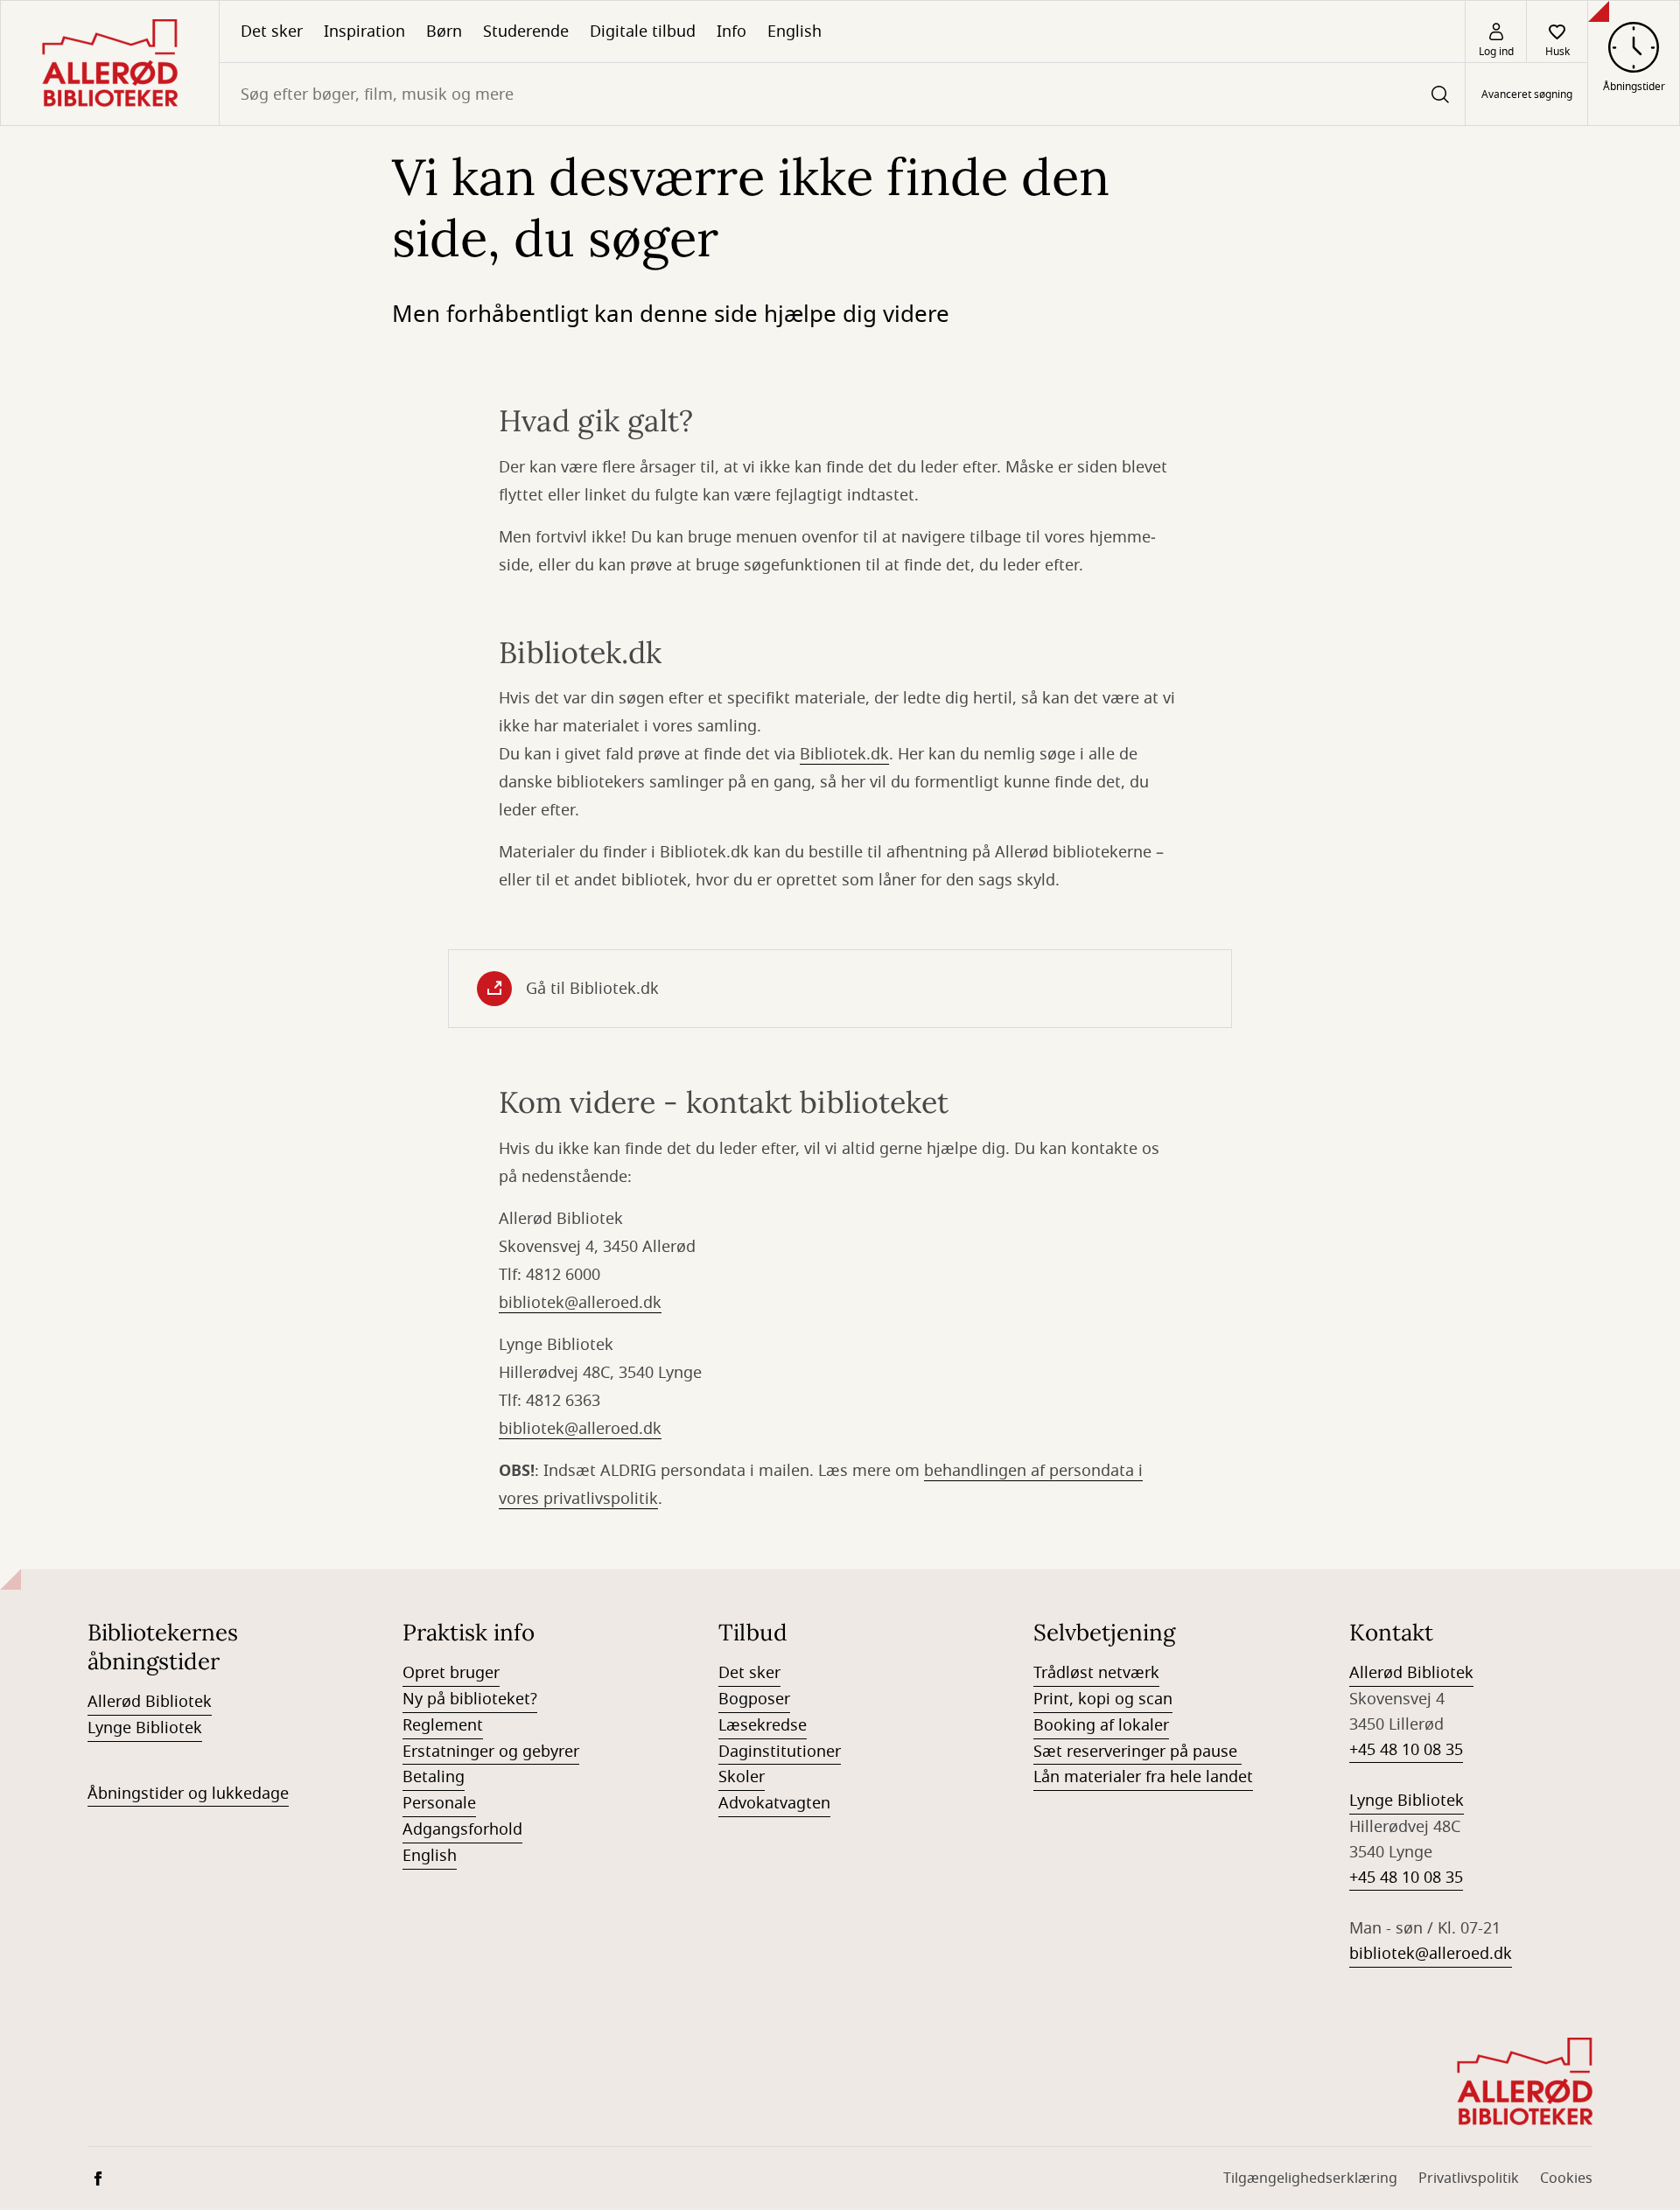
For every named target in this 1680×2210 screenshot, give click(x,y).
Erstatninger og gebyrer (491, 1752)
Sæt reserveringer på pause (1137, 1752)
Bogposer (754, 1699)
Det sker (272, 31)
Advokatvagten (774, 1803)
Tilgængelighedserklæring (1310, 2179)
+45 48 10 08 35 (1406, 1750)
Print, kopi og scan (1103, 1699)
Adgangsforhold (462, 1829)
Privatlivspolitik (1469, 2179)
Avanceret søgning (1527, 94)
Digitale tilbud (643, 31)
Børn (444, 31)
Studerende (526, 31)
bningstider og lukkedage (193, 1794)
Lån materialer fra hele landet (1143, 1777)
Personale (439, 1803)
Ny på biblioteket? (470, 1699)
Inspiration (364, 31)
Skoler (742, 1777)
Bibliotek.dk (844, 754)
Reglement (443, 1725)
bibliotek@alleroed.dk (580, 1303)
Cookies (1566, 2179)
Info (731, 31)
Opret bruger (451, 1673)
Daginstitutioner (780, 1752)
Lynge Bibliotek (145, 1728)
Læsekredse (763, 1725)
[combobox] (842, 94)
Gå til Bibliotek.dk (592, 989)
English (794, 31)
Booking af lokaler (1101, 1725)
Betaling (434, 1777)
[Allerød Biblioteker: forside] (110, 63)
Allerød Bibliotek (150, 1702)
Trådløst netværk (1096, 1673)
